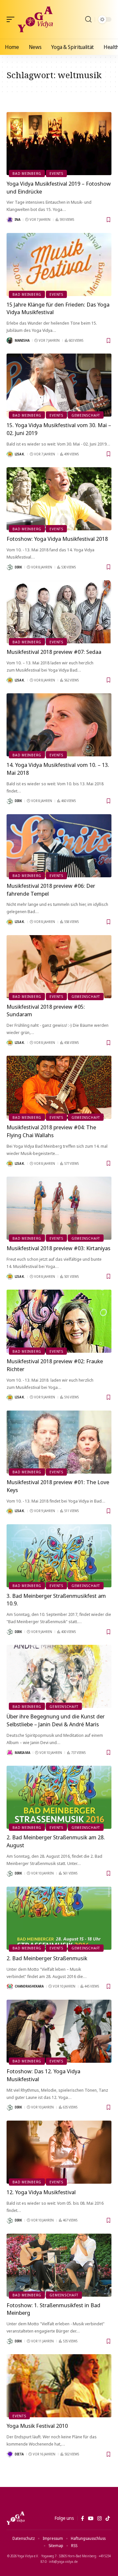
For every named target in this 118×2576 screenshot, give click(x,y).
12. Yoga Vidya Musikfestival (41, 2192)
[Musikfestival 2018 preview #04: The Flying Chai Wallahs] (59, 1087)
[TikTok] (108, 2518)
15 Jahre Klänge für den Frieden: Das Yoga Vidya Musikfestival (58, 308)
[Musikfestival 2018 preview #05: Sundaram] (59, 967)
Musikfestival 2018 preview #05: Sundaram (46, 1011)
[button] (12, 19)
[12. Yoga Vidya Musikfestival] (59, 2152)
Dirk (18, 567)
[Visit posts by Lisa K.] (10, 454)
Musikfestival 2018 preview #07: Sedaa (54, 652)
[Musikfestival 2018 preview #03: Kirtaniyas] (59, 1208)
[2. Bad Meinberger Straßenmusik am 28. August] (59, 1797)
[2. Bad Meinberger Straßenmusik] (59, 1918)
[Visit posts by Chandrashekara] (10, 1987)
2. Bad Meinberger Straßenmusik (47, 1958)
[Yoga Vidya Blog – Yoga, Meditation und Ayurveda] (16, 2518)
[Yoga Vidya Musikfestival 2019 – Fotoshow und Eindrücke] (59, 144)
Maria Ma (22, 1753)
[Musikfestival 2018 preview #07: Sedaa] (59, 612)
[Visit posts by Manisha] (10, 340)
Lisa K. (20, 454)
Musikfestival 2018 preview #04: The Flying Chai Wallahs (51, 1131)
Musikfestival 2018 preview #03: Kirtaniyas (59, 1248)
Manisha (22, 340)
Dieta (19, 2454)
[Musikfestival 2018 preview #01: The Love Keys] (59, 1442)
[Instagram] (99, 2518)
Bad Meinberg (27, 173)
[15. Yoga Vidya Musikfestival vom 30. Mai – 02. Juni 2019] (59, 385)
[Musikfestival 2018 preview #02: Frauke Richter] (59, 1321)
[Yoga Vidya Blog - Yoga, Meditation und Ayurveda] (35, 19)
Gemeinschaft (86, 415)
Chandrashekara (29, 1986)
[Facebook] (82, 2518)
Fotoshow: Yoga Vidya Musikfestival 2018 (57, 539)
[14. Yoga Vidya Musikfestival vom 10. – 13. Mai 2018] (59, 725)
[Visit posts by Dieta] (10, 2454)
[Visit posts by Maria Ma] (10, 1753)
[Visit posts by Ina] (10, 220)
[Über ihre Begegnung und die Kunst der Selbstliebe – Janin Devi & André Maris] (59, 1676)
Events (56, 173)
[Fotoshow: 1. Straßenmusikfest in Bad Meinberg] (59, 2265)
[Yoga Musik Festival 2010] (59, 2386)
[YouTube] (91, 2518)
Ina (18, 219)
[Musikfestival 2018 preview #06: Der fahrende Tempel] (59, 846)
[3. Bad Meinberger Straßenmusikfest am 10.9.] (59, 1556)
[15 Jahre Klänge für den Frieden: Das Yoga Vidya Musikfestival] (59, 264)
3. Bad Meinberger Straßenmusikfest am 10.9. (56, 1600)
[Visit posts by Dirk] (10, 567)
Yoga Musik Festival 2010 (37, 2426)
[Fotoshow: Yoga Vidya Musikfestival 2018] (59, 499)
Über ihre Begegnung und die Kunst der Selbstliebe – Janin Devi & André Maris (56, 1720)
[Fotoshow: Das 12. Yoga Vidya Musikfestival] (59, 2031)
